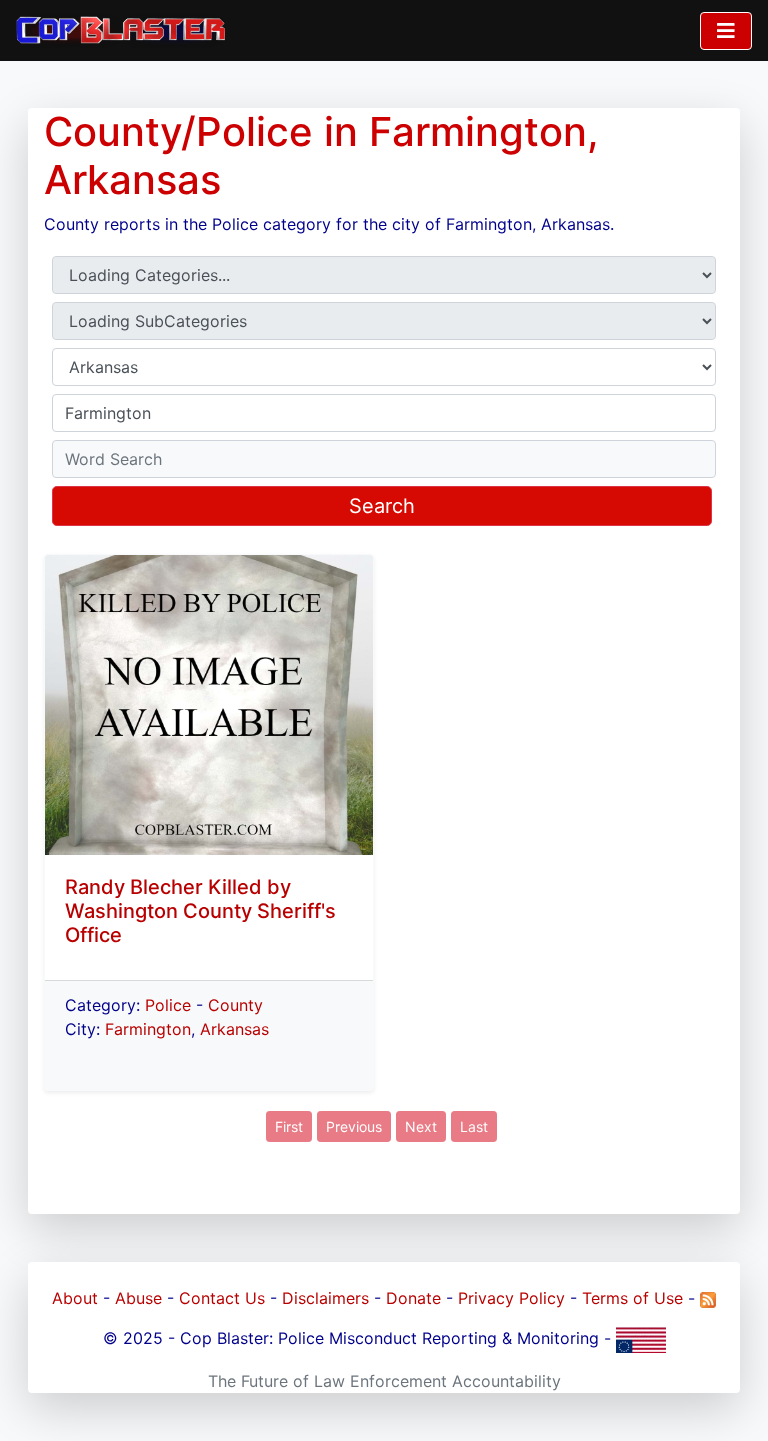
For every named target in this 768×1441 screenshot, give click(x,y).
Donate (413, 1298)
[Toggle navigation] (726, 31)
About (75, 1298)
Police (168, 1005)
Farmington (148, 1029)
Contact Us (222, 1298)
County (235, 1005)
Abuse (138, 1298)
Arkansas (234, 1029)
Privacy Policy (511, 1298)
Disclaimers (325, 1298)
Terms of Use (632, 1298)
